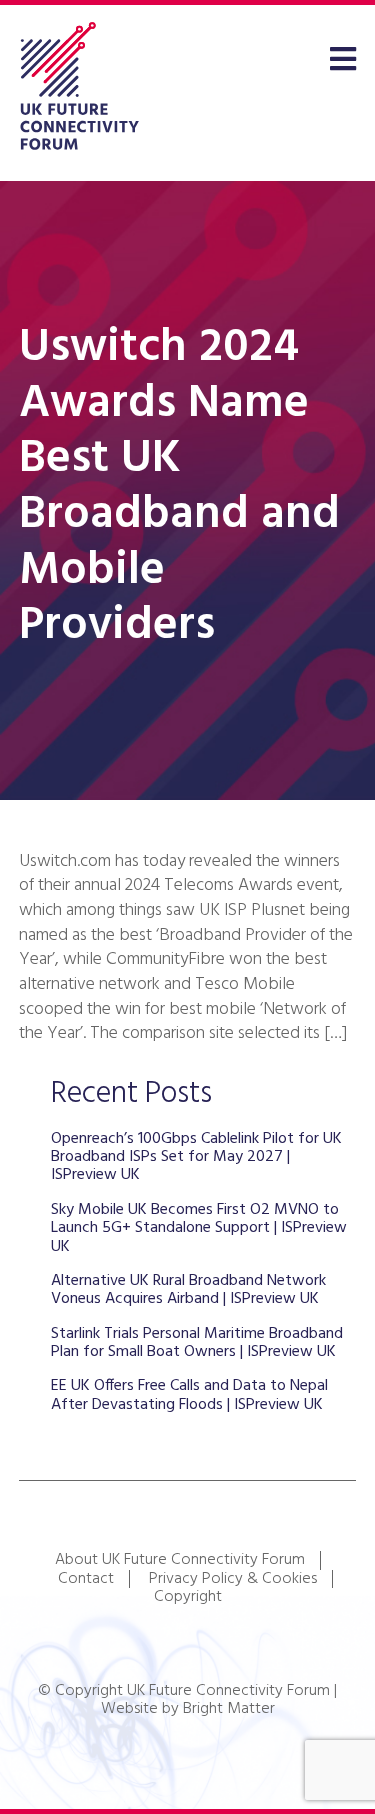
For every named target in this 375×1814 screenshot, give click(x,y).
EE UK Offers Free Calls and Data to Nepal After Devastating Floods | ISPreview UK (189, 1395)
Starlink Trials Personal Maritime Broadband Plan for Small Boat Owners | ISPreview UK (197, 1343)
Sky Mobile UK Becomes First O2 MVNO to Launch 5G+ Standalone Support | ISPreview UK (199, 1228)
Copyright (188, 1597)
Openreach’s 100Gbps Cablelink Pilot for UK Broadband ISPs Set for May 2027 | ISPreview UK (196, 1157)
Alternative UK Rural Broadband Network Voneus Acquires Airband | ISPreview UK (188, 1290)
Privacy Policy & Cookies (233, 1579)
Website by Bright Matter (188, 1709)
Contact (86, 1579)
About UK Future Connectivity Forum (180, 1560)
